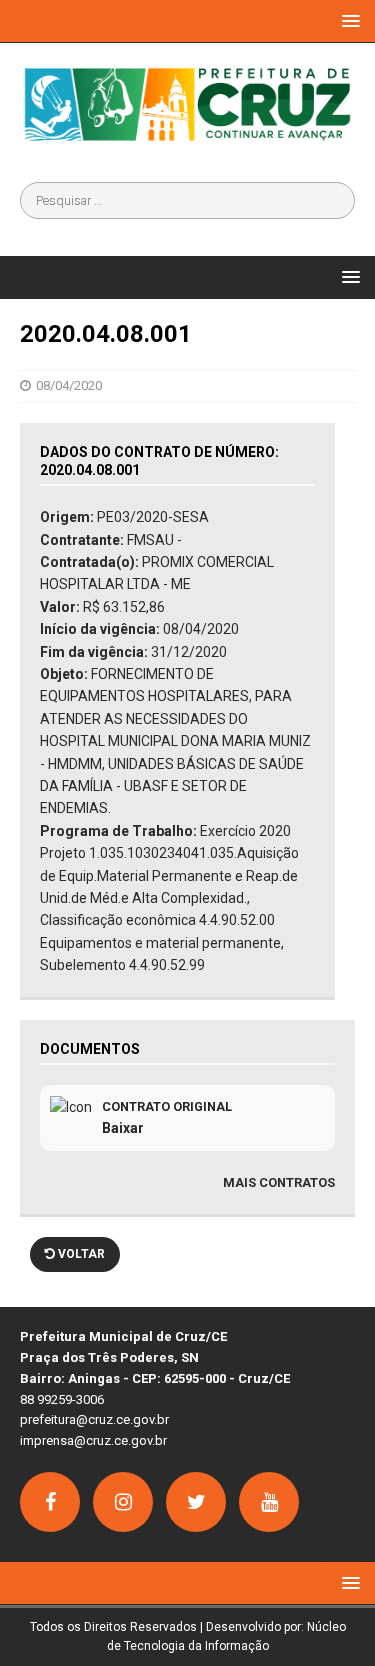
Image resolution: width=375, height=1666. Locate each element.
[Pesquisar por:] (187, 200)
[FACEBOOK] (50, 1502)
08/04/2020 (69, 385)
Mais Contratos (279, 1182)
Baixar (123, 1128)
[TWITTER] (196, 1502)
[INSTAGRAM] (123, 1502)
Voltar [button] (80, 1254)
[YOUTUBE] (269, 1502)
